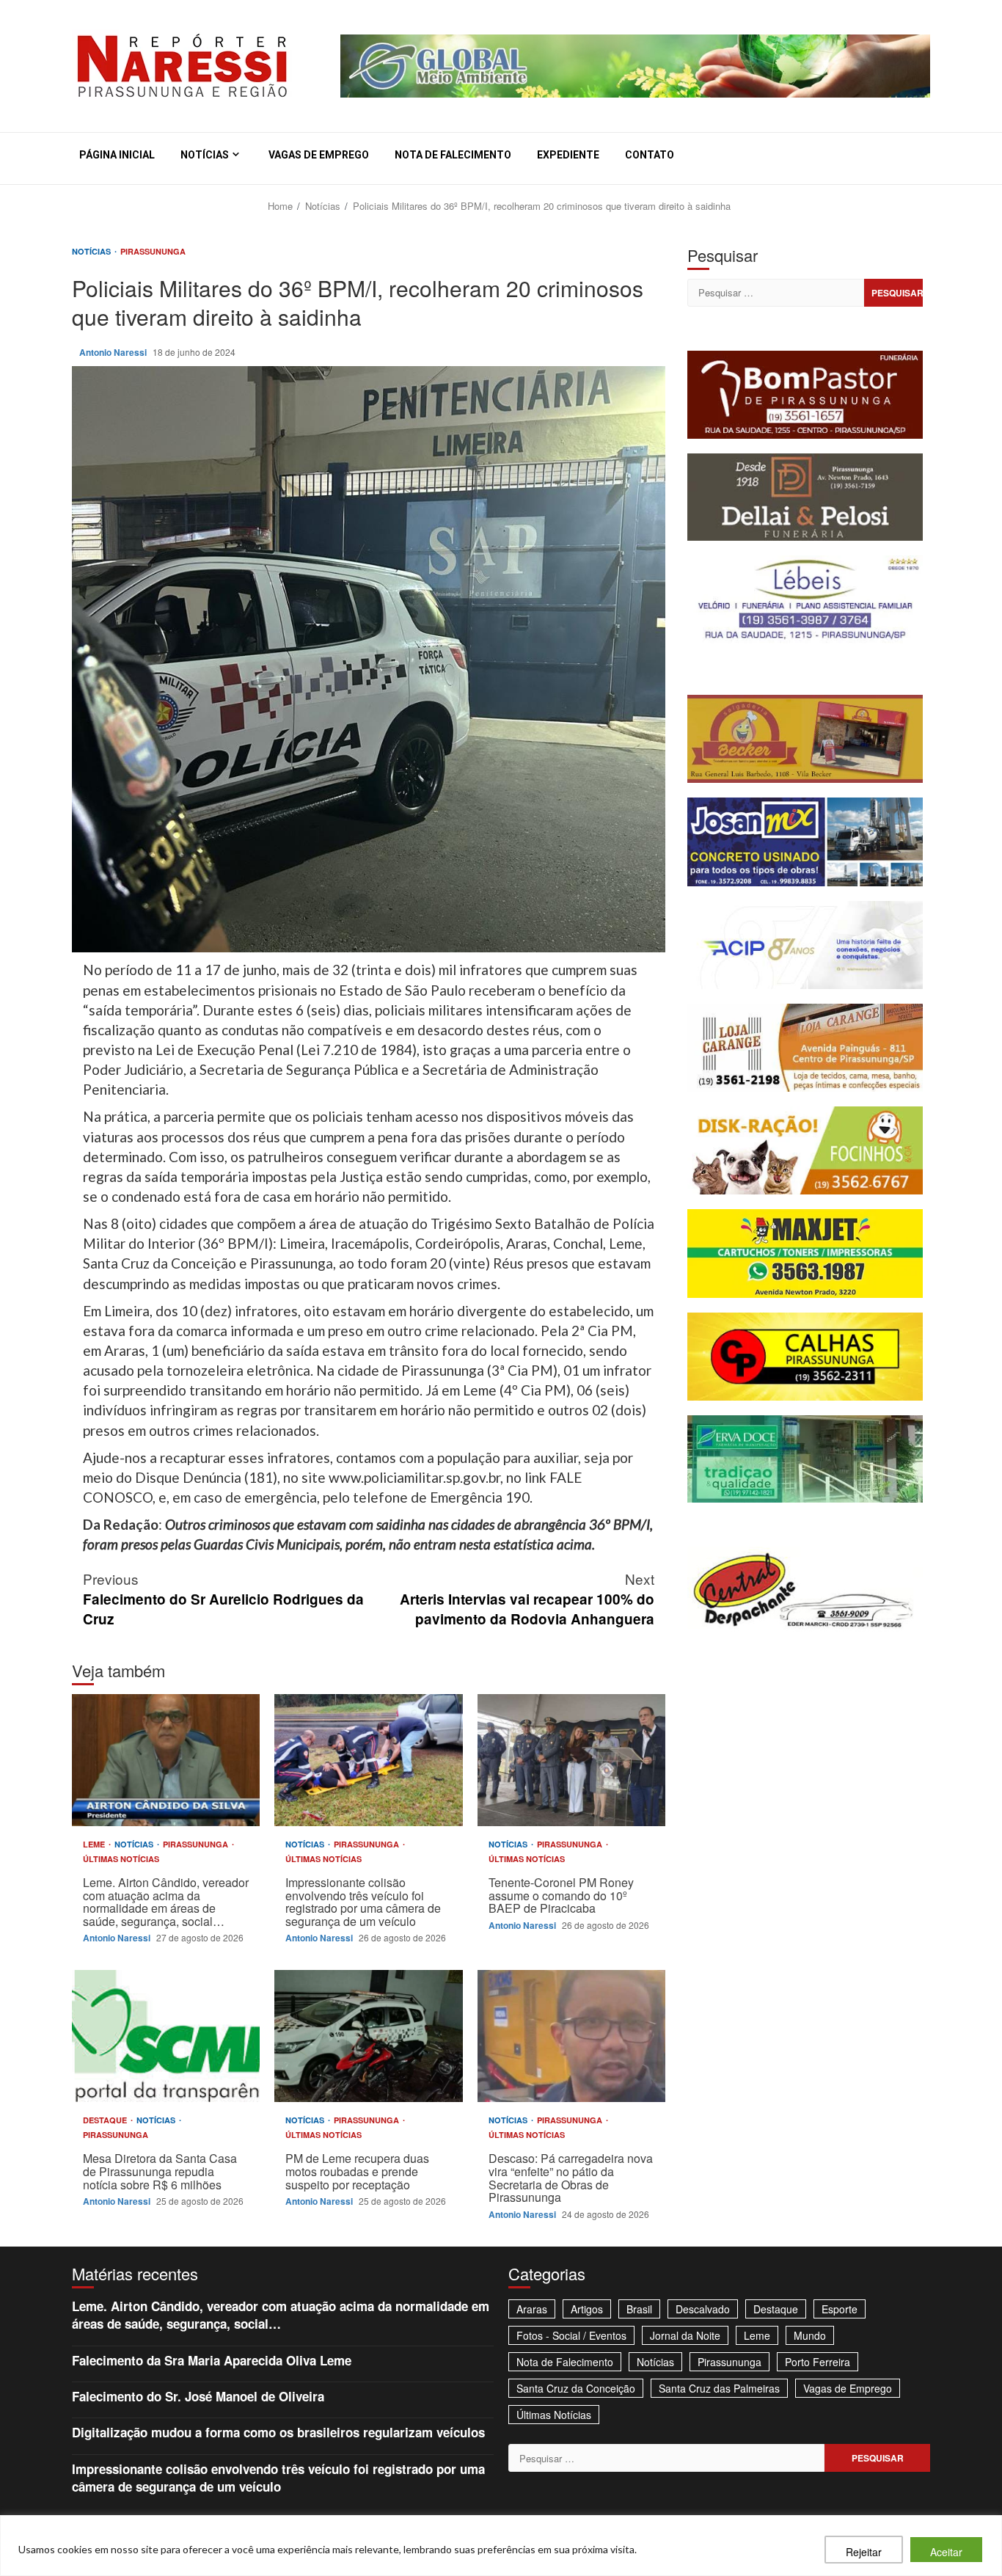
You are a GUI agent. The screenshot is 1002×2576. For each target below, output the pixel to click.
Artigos (587, 2309)
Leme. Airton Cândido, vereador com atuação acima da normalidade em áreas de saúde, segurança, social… (166, 1760)
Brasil (639, 2309)
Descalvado (703, 2309)
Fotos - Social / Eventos (571, 2335)
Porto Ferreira (818, 2362)
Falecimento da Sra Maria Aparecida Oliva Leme (212, 2360)
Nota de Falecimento (453, 155)
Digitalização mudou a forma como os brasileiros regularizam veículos (278, 2432)
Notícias (205, 155)
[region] (501, 2546)
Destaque (106, 2120)
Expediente (568, 155)
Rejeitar (864, 2552)
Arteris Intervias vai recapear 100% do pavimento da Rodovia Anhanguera (527, 1598)
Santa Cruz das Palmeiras (719, 2388)
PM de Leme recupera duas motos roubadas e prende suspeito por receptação (368, 2036)
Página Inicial (117, 155)
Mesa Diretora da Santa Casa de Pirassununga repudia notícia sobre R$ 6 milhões (166, 2036)
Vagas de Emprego (319, 155)
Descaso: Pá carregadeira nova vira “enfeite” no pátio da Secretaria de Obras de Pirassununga (571, 2036)
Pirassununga (153, 251)
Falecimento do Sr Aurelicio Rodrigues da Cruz (223, 1598)
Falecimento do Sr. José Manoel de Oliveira (198, 2396)
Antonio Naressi (114, 352)
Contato (650, 155)
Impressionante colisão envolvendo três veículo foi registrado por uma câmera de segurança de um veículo (368, 1760)
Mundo (810, 2335)
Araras (532, 2309)
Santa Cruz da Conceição (576, 2388)
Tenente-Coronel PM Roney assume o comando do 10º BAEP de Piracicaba (571, 1760)
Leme (95, 1844)
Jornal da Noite (685, 2335)
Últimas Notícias (121, 1859)
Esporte (840, 2309)
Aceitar (946, 2552)
